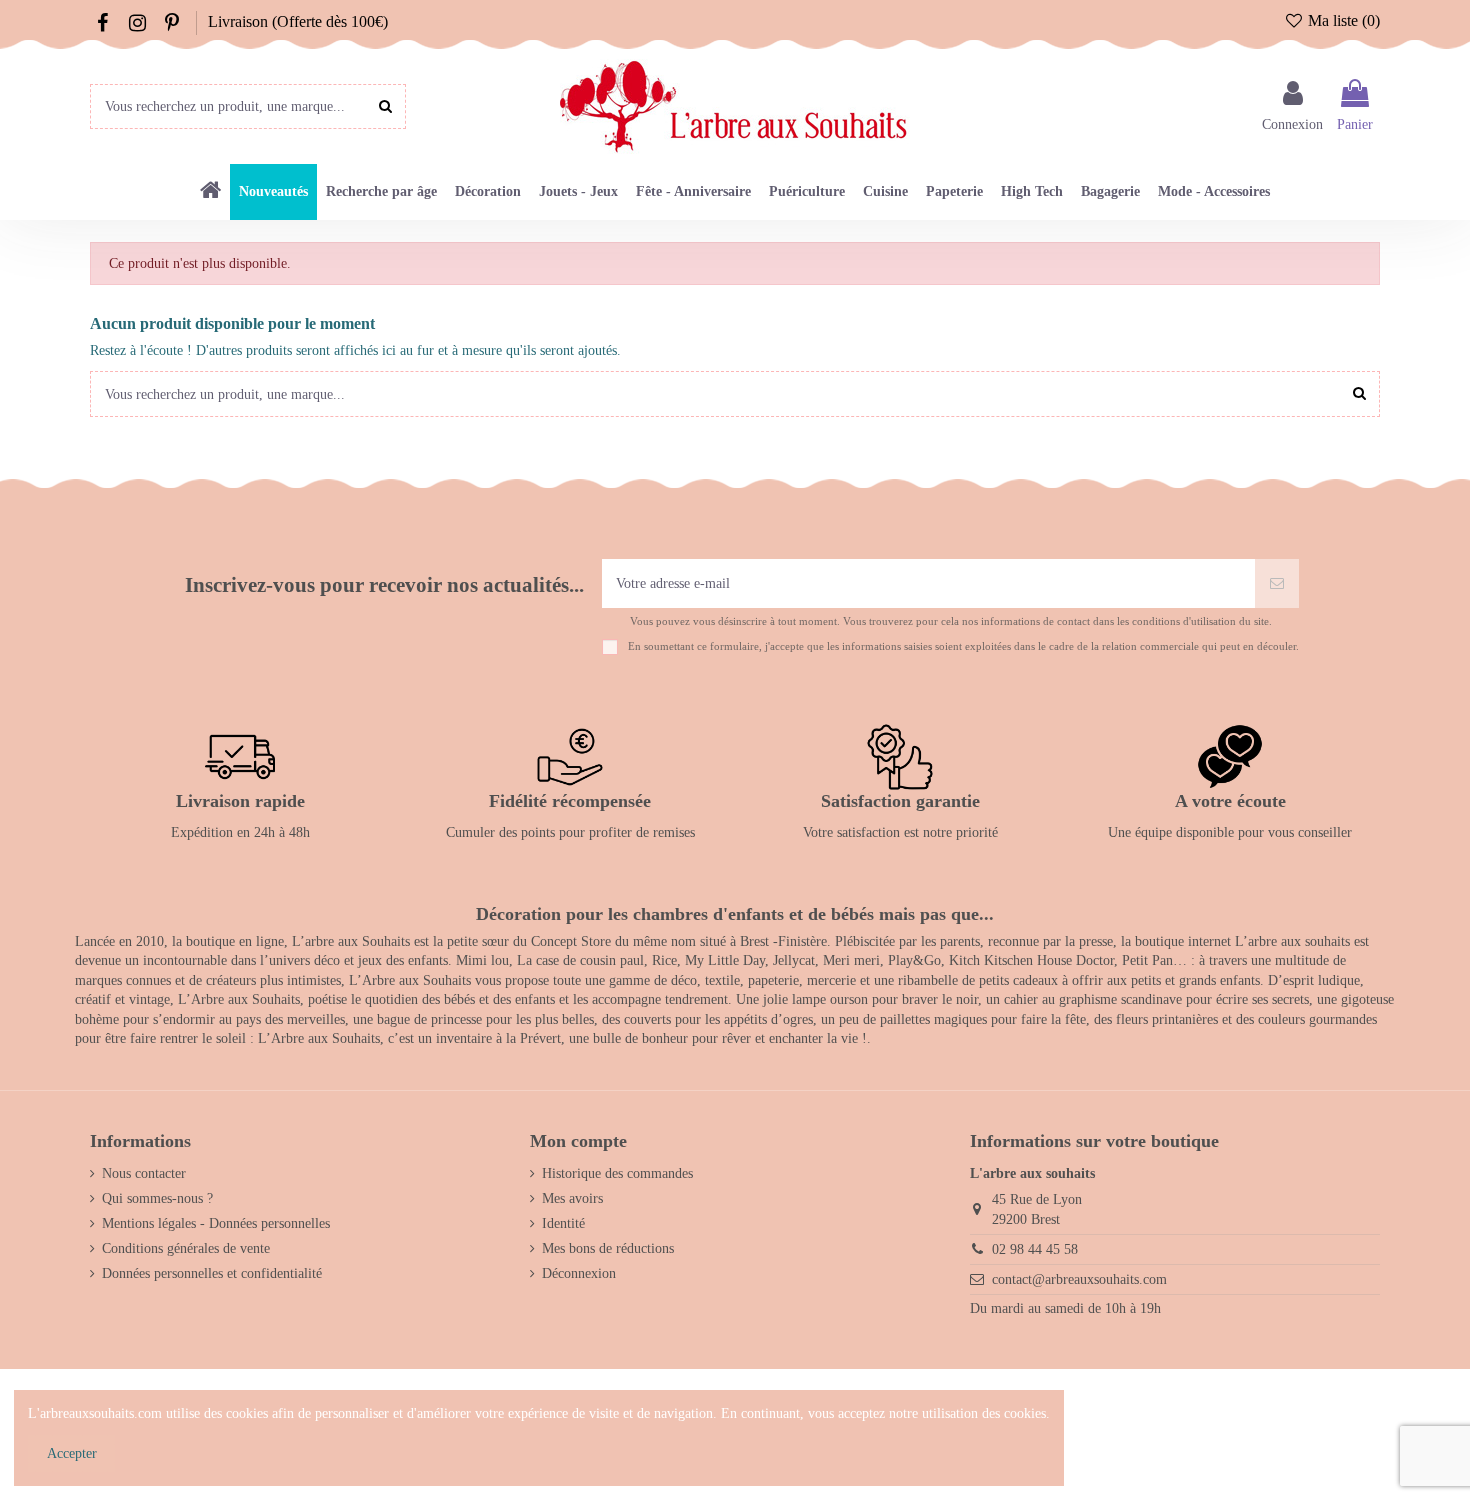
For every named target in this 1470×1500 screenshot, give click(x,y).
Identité (563, 1223)
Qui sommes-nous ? (157, 1198)
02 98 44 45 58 (1035, 1249)
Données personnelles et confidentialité (212, 1273)
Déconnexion (579, 1273)
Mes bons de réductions (608, 1248)
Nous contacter (144, 1173)
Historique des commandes (617, 1173)
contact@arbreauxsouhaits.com (1079, 1279)
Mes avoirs (572, 1198)
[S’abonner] (1277, 583)
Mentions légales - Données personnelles (216, 1223)
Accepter (72, 1453)
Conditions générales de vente (186, 1248)
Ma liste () (1342, 20)
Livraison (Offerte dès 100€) (298, 21)
